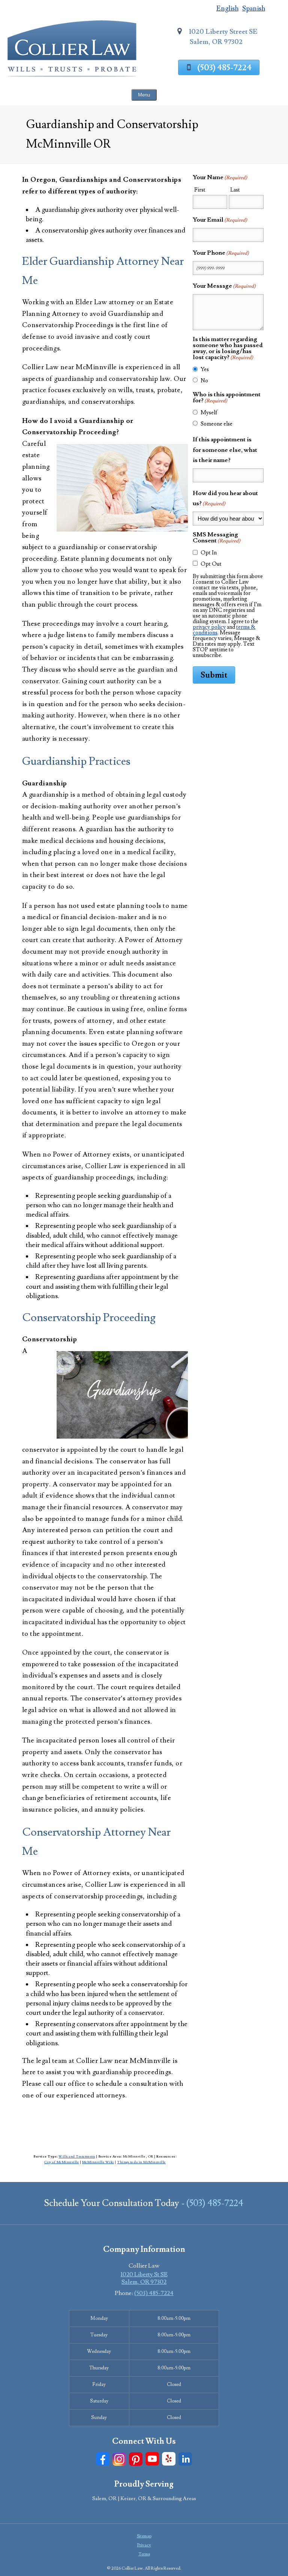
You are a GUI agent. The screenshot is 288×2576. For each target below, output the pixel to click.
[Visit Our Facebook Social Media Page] (103, 2459)
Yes (205, 369)
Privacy (144, 2545)
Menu (144, 95)
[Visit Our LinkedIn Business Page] (185, 2459)
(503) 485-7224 (224, 68)
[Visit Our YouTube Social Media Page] (152, 2459)
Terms (144, 2554)
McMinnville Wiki (98, 2162)
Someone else (217, 424)
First (200, 190)
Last (235, 190)
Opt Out (211, 564)
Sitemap (144, 2536)
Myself (209, 413)
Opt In (209, 553)
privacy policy (209, 627)
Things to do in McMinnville (141, 2162)
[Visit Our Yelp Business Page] (169, 2459)
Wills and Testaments (77, 2156)
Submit (214, 675)
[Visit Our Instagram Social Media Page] (119, 2459)
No (204, 381)
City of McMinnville (62, 2162)
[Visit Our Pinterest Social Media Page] (136, 2459)
